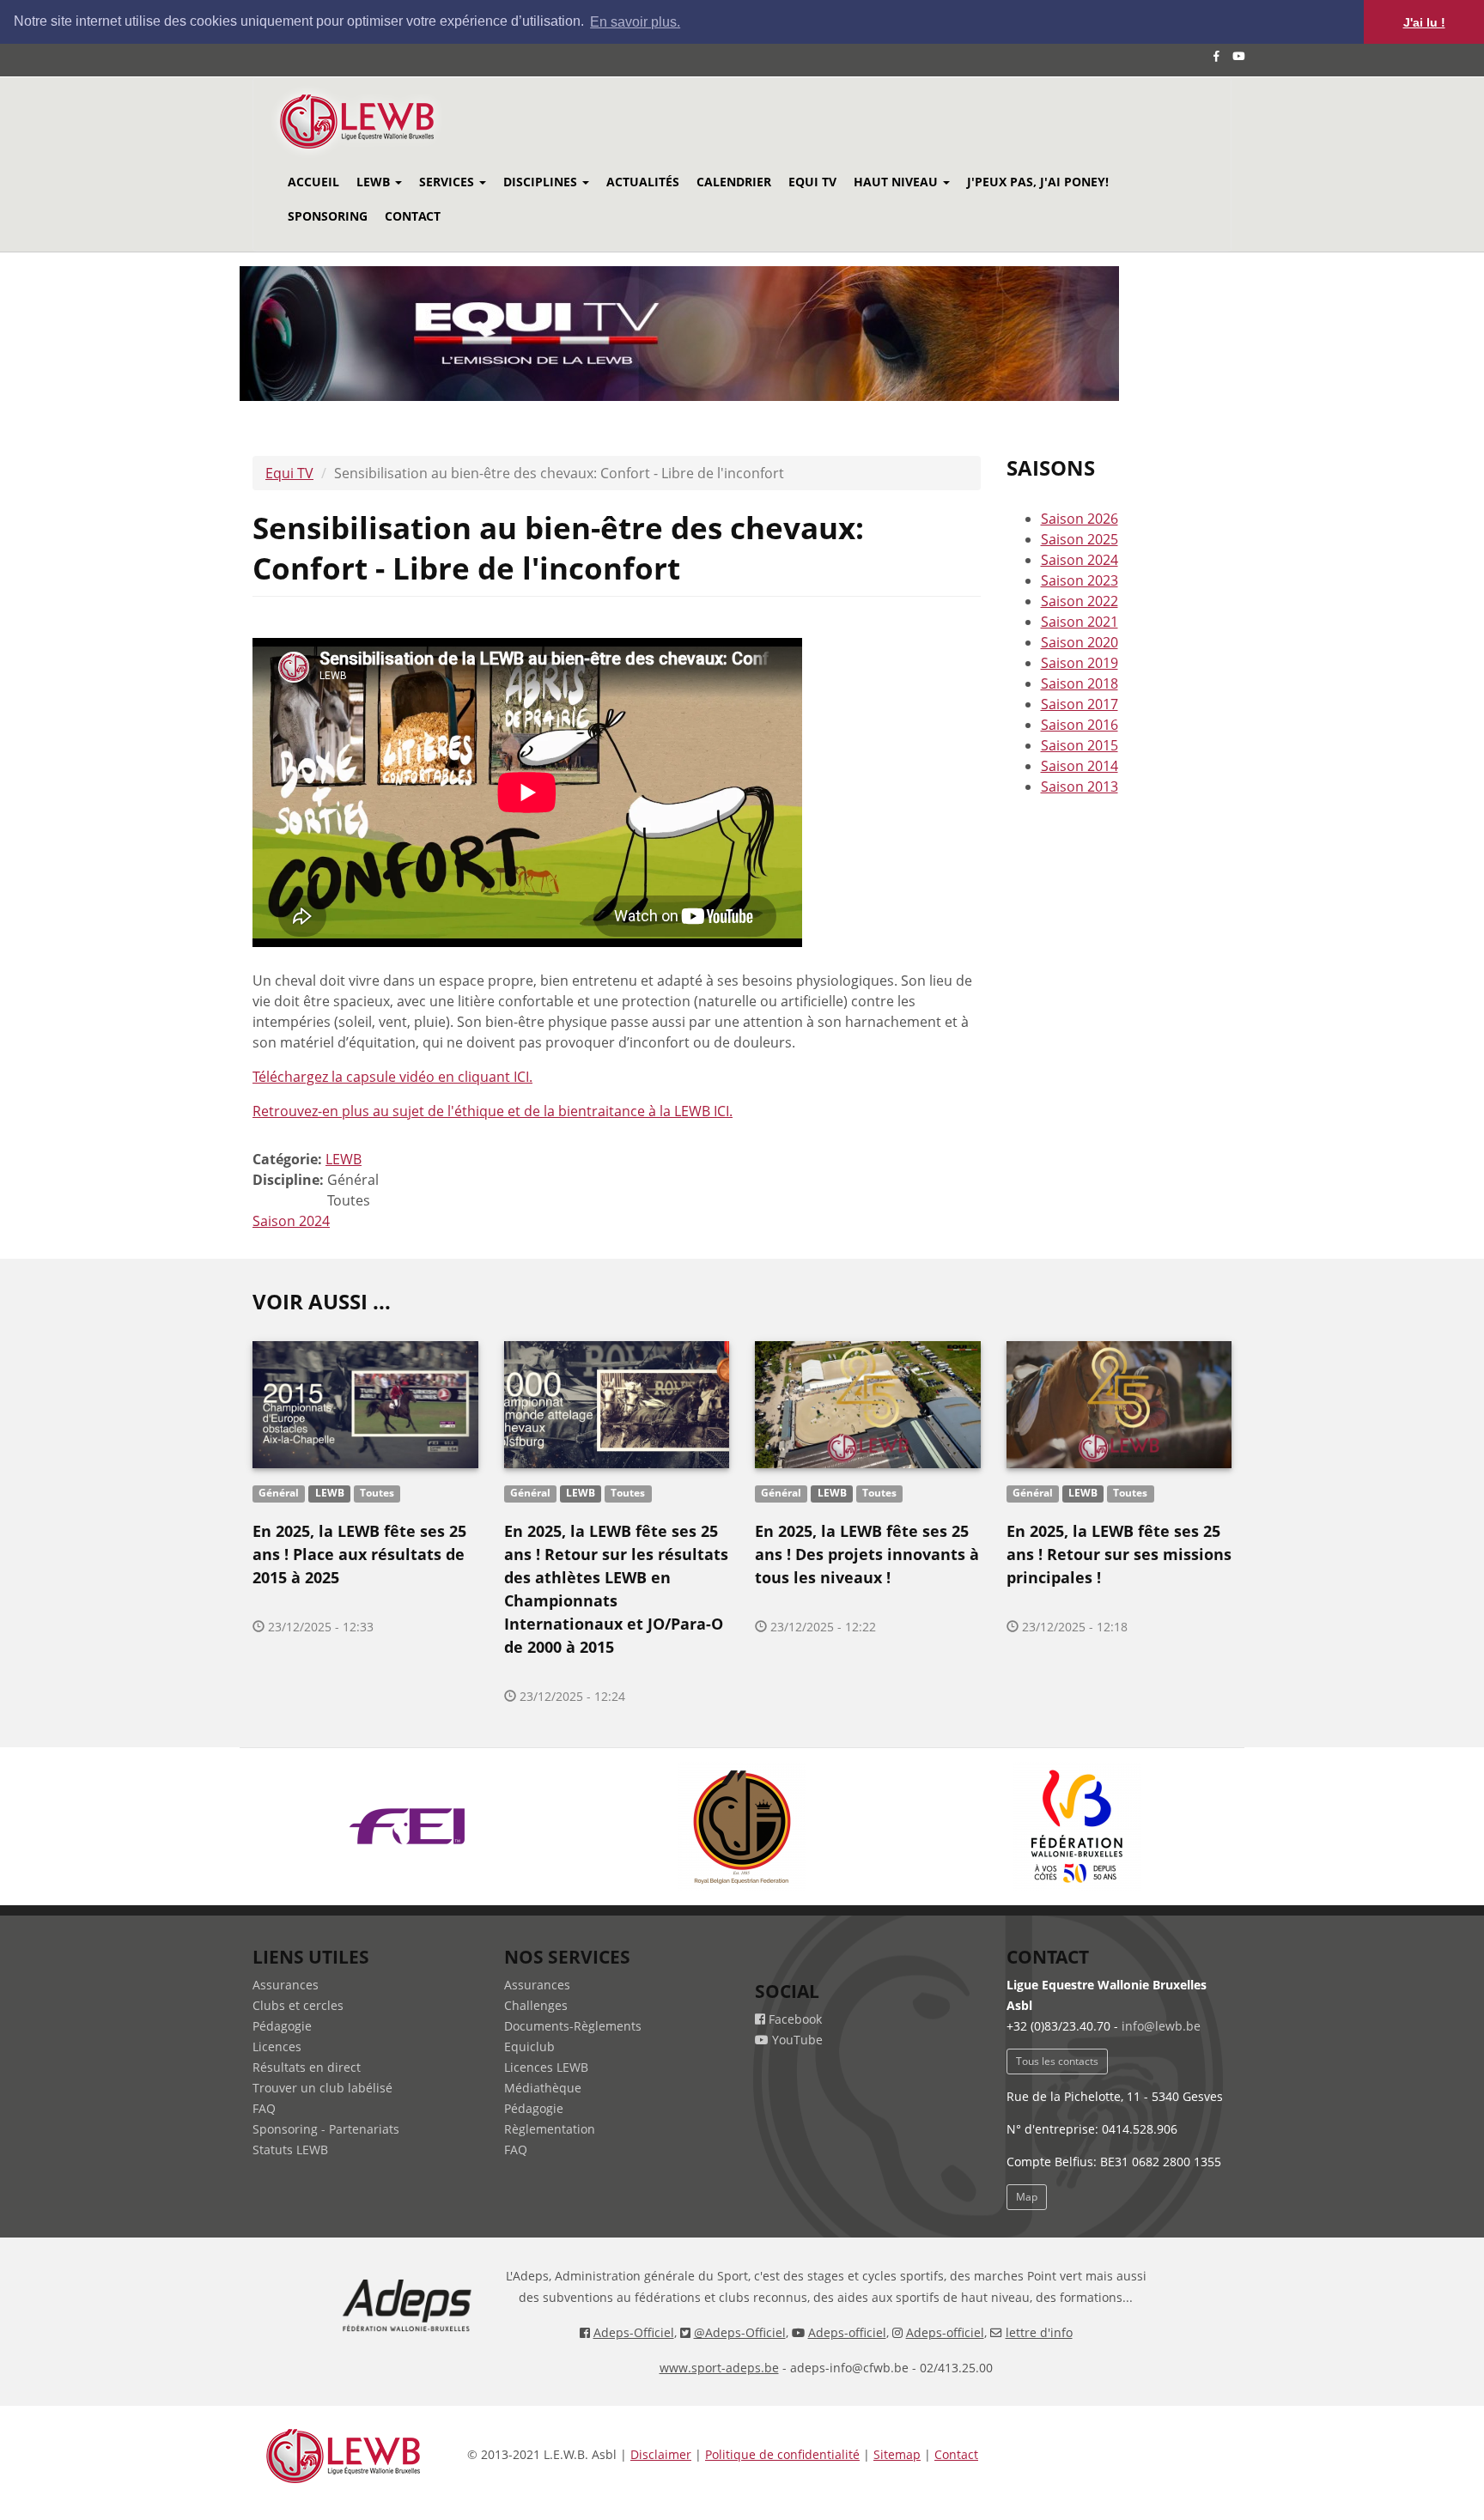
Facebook (794, 2019)
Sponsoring (328, 216)
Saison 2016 (1080, 725)
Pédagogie (282, 2026)
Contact (413, 216)
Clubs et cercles (298, 2005)
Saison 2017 (1080, 704)
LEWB (375, 182)
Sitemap (897, 2454)
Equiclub (529, 2046)
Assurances (286, 1985)
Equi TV (812, 182)
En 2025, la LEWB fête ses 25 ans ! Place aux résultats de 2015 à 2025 (359, 1554)
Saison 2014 (1080, 766)
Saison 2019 (1080, 663)
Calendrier (734, 182)
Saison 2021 (1080, 622)
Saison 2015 (1080, 745)
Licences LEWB (546, 2067)
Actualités (643, 182)
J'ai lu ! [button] (1424, 22)
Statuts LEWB (290, 2150)
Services (448, 182)
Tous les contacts (1057, 2061)
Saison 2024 (291, 1221)
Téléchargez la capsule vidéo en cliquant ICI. (392, 1077)
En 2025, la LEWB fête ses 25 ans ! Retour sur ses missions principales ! (1119, 1554)
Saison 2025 (1080, 539)
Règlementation (550, 2129)
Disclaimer (661, 2454)
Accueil (313, 182)
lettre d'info (1039, 2332)
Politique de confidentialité (782, 2454)
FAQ (264, 2108)
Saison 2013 (1080, 786)
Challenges (536, 2005)
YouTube (796, 2040)
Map (1027, 2197)
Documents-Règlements (573, 2026)
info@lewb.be (1161, 2026)
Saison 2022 (1080, 601)
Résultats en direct (307, 2067)
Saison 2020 (1080, 642)
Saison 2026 (1080, 519)
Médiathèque (543, 2088)
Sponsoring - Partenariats (326, 2129)
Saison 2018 (1080, 683)
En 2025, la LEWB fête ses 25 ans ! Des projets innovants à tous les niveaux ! (867, 1554)
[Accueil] (380, 121)
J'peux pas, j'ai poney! (1038, 182)
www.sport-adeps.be (719, 2368)
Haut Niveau (897, 182)
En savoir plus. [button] (635, 22)
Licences (277, 2046)
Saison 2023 (1080, 580)
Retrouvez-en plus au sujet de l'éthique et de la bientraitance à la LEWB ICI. (493, 1111)
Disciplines (542, 182)
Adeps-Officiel (634, 2332)
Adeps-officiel (847, 2332)
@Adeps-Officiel (740, 2332)
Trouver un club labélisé (322, 2088)
